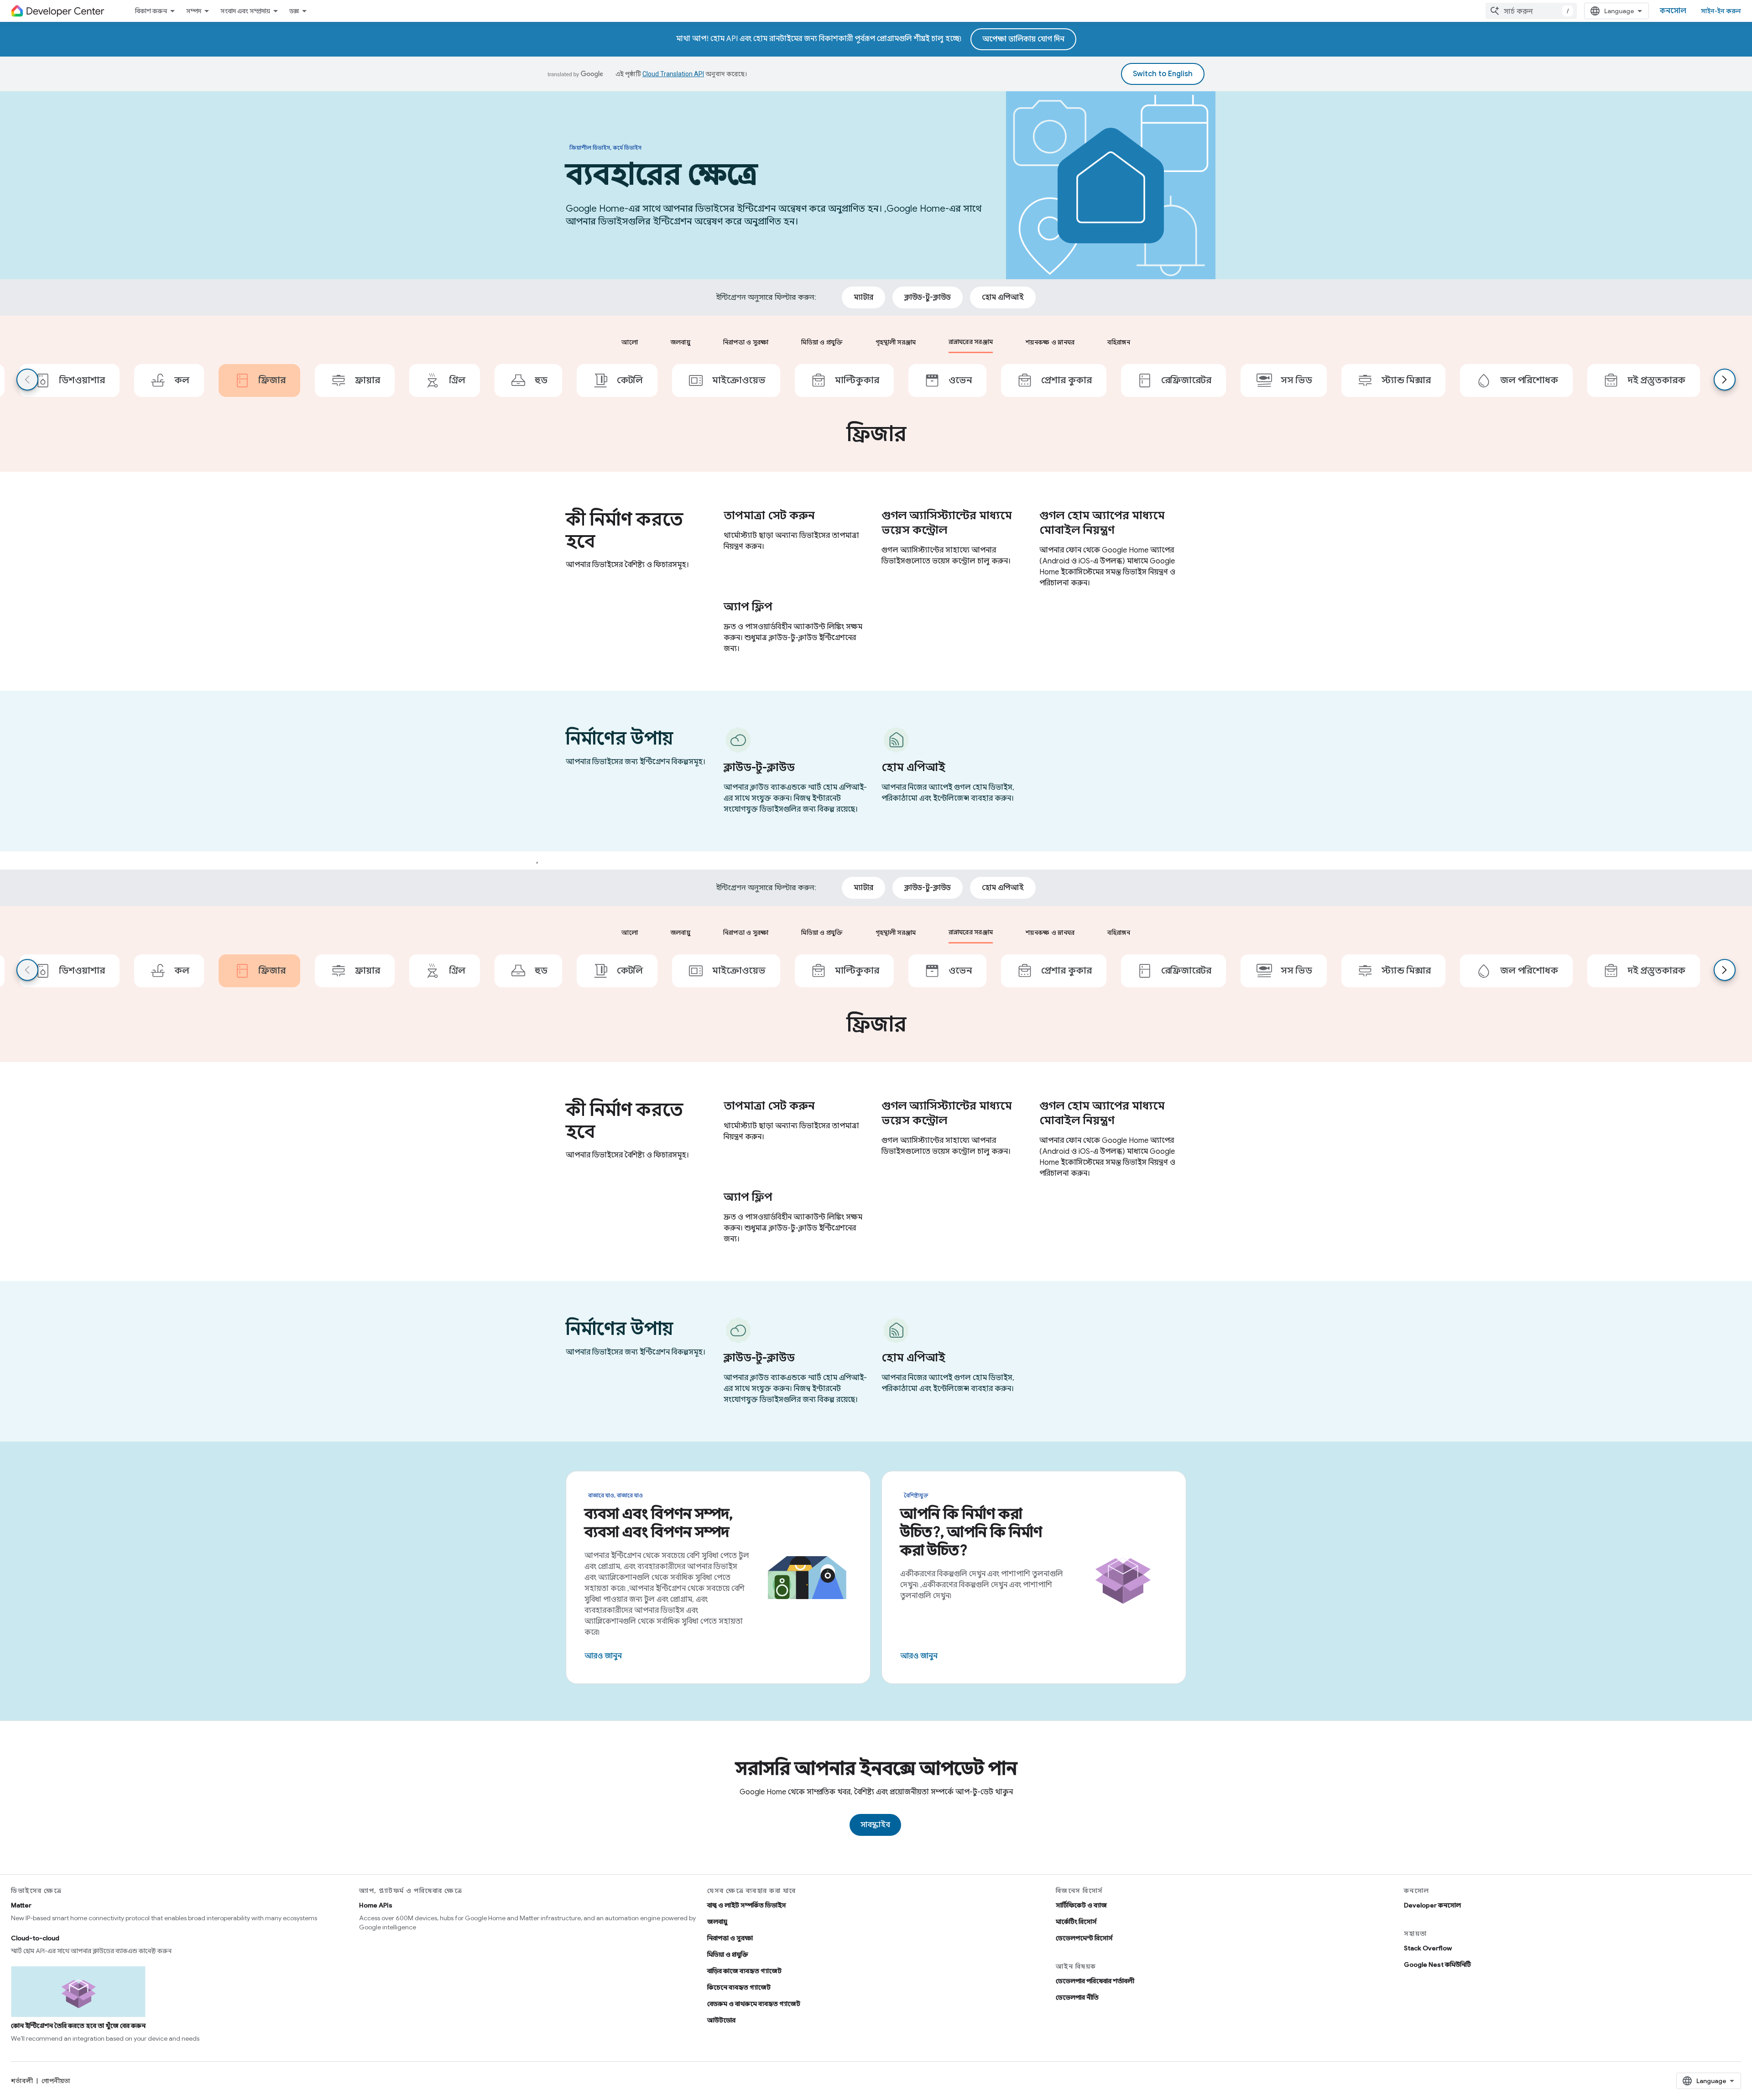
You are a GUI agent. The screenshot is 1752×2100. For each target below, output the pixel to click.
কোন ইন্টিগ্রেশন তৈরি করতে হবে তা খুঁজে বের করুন (78, 2026)
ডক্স (294, 11)
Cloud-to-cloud (35, 1938)
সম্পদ (194, 11)
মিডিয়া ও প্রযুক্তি (728, 1954)
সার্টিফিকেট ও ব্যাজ (1081, 1905)
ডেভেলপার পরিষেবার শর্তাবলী (1095, 1981)
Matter (21, 1905)
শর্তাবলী (22, 2081)
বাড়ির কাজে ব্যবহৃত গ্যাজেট (744, 1971)
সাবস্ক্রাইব (875, 1825)
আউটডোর (721, 2020)
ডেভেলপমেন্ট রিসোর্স (1084, 1938)
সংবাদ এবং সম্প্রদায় (245, 11)
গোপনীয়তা (56, 2081)
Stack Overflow (1428, 1948)
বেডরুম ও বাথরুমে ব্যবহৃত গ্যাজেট (754, 2004)
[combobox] (1531, 11)
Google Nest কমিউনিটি (1437, 1965)
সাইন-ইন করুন (1721, 11)
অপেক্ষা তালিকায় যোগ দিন (1023, 39)
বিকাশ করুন (151, 11)
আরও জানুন (603, 1656)
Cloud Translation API (673, 74)
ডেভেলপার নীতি (1077, 1997)
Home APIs (376, 1905)
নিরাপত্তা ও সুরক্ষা (730, 1938)
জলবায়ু (717, 1922)
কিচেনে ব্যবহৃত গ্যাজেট (739, 1987)
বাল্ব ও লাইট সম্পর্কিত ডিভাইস (747, 1905)
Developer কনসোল (1432, 1905)
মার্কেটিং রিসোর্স (1076, 1922)
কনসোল (1673, 11)
